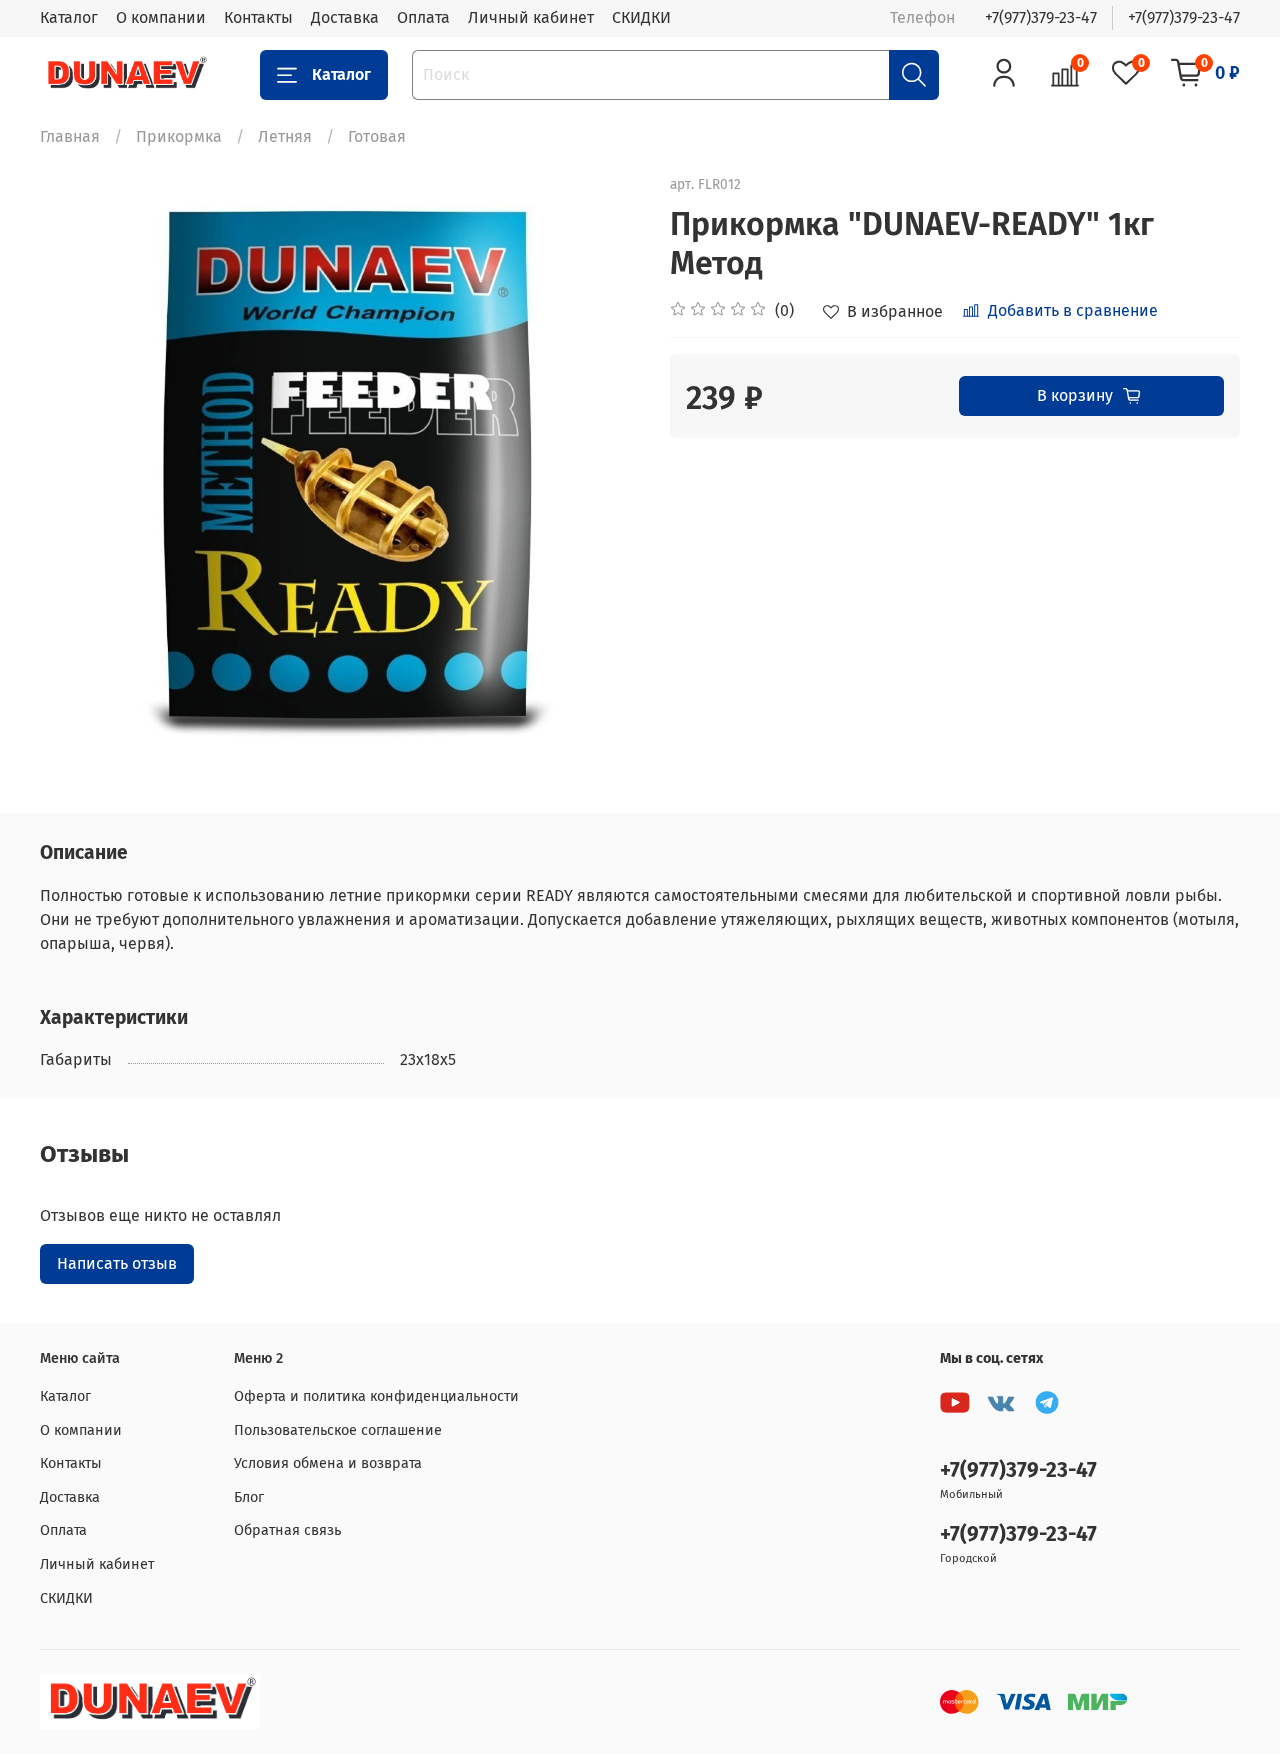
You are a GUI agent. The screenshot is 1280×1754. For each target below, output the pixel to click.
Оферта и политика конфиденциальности (376, 1396)
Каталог (69, 17)
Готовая (377, 136)
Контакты (258, 17)
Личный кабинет (531, 17)
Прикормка (179, 136)
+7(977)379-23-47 (1041, 17)
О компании (161, 17)
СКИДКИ (641, 17)
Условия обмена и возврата (328, 1463)
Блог (249, 1497)
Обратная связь (287, 1530)
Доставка (345, 17)
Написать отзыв (117, 1263)
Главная (70, 136)
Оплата (423, 17)
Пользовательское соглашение (338, 1430)
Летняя (285, 136)
